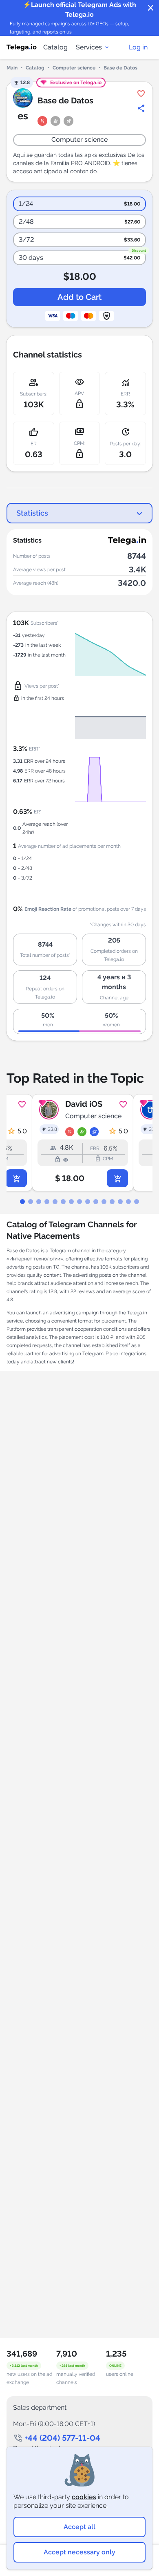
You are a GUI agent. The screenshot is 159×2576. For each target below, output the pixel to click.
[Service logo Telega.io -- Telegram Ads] (22, 47)
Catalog (55, 47)
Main (12, 68)
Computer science (74, 68)
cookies (84, 2497)
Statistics (32, 513)
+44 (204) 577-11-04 (62, 2438)
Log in (138, 47)
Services (89, 47)
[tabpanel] (79, 1143)
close (151, 8)
